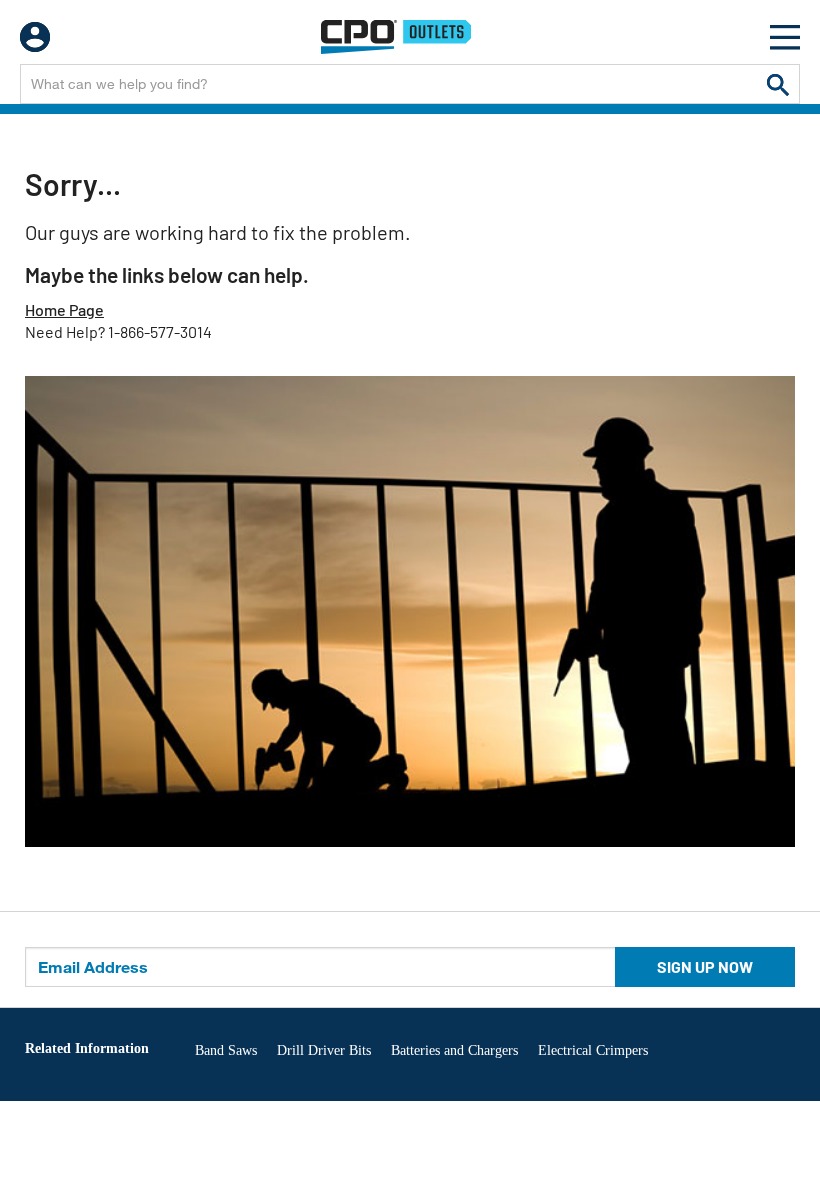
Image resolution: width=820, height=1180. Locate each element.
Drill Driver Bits (324, 1050)
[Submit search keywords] (778, 84)
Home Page (64, 309)
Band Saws (226, 1050)
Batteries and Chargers (454, 1050)
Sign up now (705, 966)
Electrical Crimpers (593, 1050)
